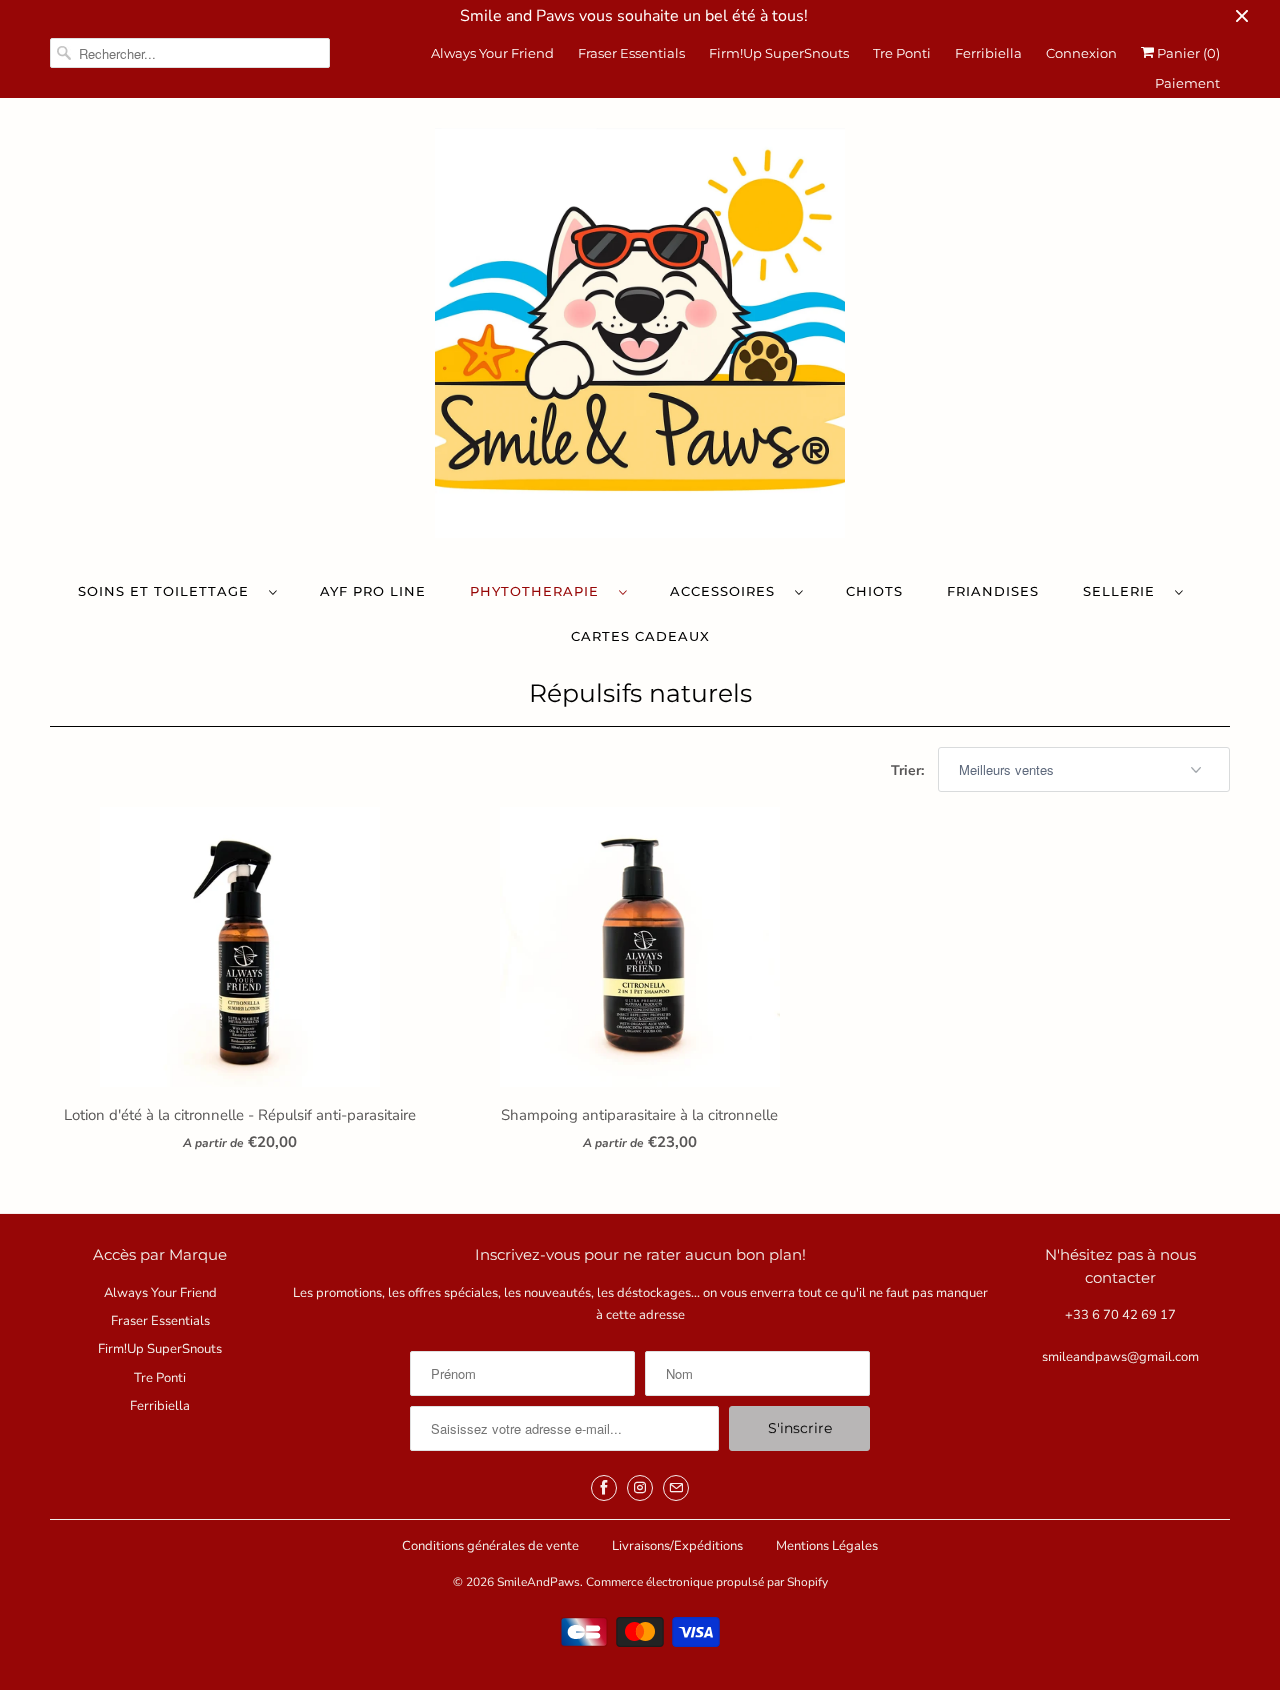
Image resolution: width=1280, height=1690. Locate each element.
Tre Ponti (902, 53)
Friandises (993, 591)
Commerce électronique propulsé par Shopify (707, 1582)
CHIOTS (874, 591)
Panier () (1187, 53)
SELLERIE (1124, 591)
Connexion (1081, 53)
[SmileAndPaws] (640, 338)
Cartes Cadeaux (640, 636)
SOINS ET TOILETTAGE (168, 591)
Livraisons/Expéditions (677, 1546)
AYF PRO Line (373, 591)
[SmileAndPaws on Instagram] (640, 1488)
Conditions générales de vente (490, 1546)
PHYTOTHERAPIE (539, 591)
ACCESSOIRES (727, 591)
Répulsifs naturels (640, 693)
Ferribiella (988, 53)
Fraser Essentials (631, 53)
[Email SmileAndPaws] (676, 1488)
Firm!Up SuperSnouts (779, 53)
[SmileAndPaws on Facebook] (604, 1488)
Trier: (909, 770)
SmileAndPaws (538, 1582)
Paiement (1187, 83)
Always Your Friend (492, 53)
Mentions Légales (827, 1546)
